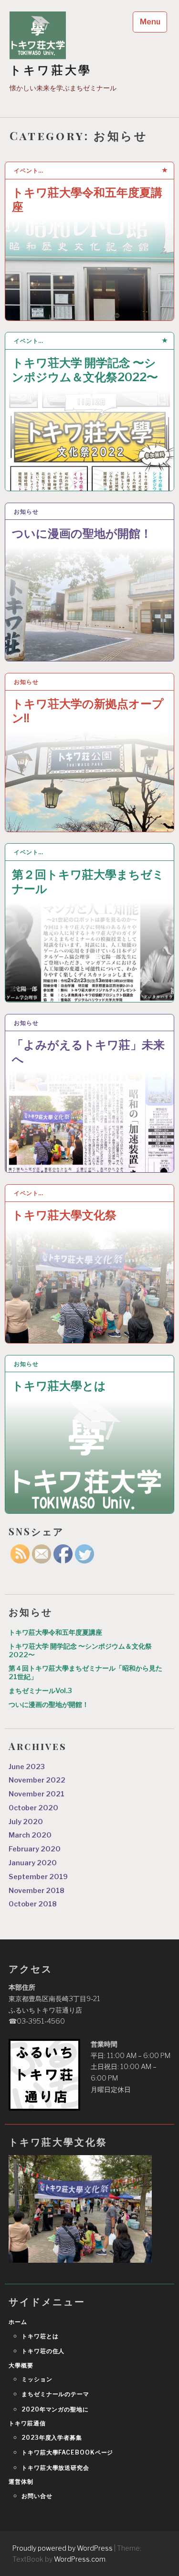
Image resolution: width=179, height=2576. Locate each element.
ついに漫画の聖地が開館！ (82, 534)
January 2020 (33, 1863)
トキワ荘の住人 (43, 2351)
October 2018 (33, 1904)
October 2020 (33, 1808)
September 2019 (38, 1877)
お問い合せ (37, 2496)
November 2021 (37, 1794)
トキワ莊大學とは (59, 1386)
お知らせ (26, 512)
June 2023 (27, 1767)
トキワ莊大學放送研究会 (55, 2468)
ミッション (37, 2379)
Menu (150, 22)
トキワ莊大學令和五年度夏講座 (87, 200)
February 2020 (35, 1849)
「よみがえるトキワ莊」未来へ (88, 1052)
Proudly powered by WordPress (63, 2548)
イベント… (29, 171)
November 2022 (37, 1780)
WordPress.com (80, 2559)
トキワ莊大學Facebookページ (67, 2452)
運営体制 (21, 2482)
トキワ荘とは (40, 2336)
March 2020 (30, 1835)
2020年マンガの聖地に (55, 2409)
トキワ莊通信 (27, 2423)
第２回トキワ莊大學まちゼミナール (88, 882)
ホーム (18, 2322)
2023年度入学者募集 (52, 2438)
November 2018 (37, 1891)
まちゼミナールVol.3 (40, 1691)
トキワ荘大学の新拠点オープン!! (88, 711)
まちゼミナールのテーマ (55, 2394)
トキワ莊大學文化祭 (64, 1215)
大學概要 (21, 2365)
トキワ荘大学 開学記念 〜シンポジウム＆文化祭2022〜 (85, 370)
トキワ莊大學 (51, 70)
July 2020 (26, 1822)
